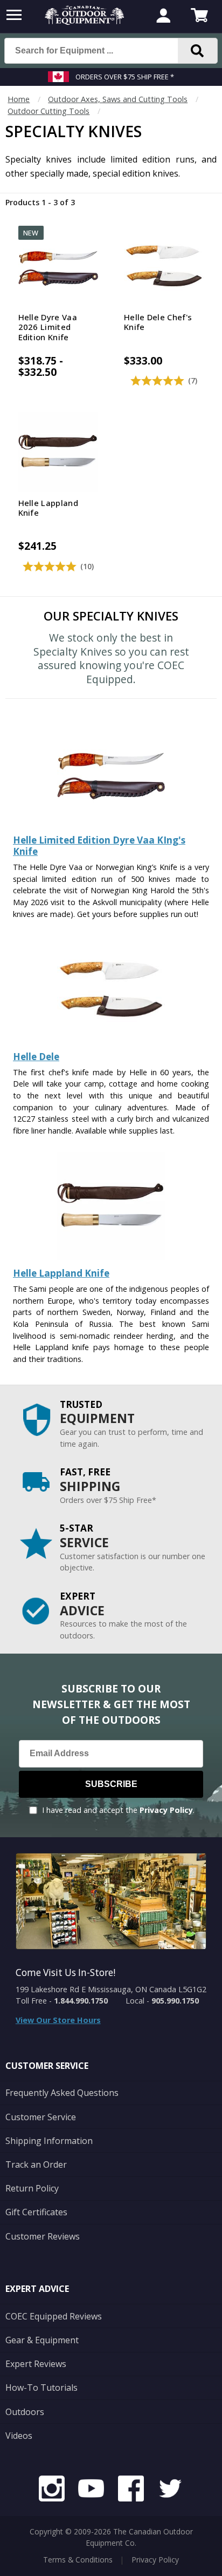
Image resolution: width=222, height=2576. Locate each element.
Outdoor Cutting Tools (48, 111)
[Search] (198, 51)
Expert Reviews (36, 2364)
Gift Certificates (36, 2212)
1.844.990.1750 (81, 2001)
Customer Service (41, 2117)
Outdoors (25, 2412)
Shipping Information (49, 2141)
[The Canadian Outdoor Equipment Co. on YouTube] (91, 2490)
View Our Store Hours (58, 2020)
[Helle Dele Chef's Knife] (111, 1040)
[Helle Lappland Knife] (111, 1257)
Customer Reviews (43, 2236)
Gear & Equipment (42, 2340)
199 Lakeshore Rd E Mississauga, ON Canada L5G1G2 (111, 1989)
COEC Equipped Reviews (54, 2316)
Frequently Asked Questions (62, 2093)
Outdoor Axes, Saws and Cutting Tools (118, 99)
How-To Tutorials (41, 2388)
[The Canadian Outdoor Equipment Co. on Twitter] (170, 2490)
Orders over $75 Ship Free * (125, 77)
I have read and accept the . (118, 1810)
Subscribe (111, 1784)
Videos (19, 2436)
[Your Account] (163, 17)
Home (19, 99)
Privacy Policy (166, 1810)
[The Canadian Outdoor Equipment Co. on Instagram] (52, 2490)
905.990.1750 (175, 2001)
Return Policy (32, 2188)
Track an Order (36, 2164)
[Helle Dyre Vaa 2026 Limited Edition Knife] (111, 824)
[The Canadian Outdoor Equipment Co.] (85, 22)
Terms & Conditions (78, 2560)
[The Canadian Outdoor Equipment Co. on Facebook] (131, 2490)
